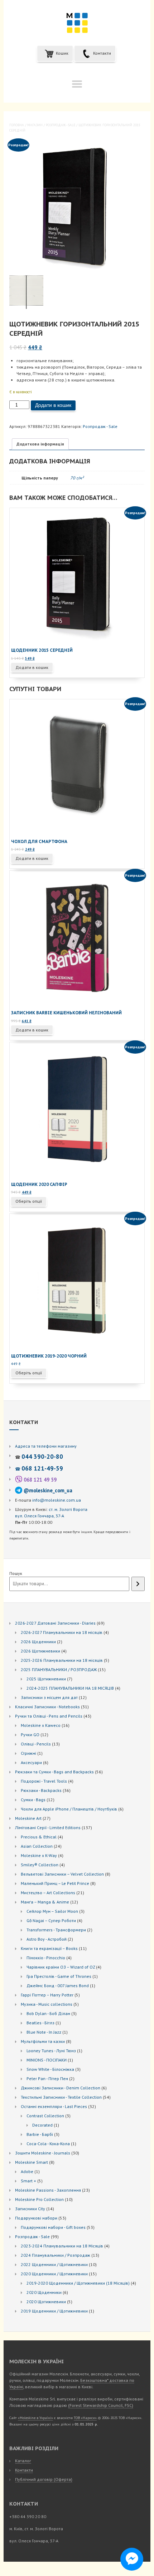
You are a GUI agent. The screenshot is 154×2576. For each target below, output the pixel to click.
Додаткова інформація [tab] (40, 444)
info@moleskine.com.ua (57, 1500)
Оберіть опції (29, 1201)
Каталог (23, 2461)
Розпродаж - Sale (61, 125)
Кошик (62, 53)
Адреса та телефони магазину (46, 1446)
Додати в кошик (53, 405)
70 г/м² (77, 478)
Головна (17, 125)
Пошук (16, 1573)
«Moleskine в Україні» (35, 2418)
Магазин (35, 125)
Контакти (102, 53)
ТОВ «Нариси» (85, 2418)
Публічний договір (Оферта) (44, 2479)
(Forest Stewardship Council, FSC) (101, 2405)
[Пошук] (138, 1584)
